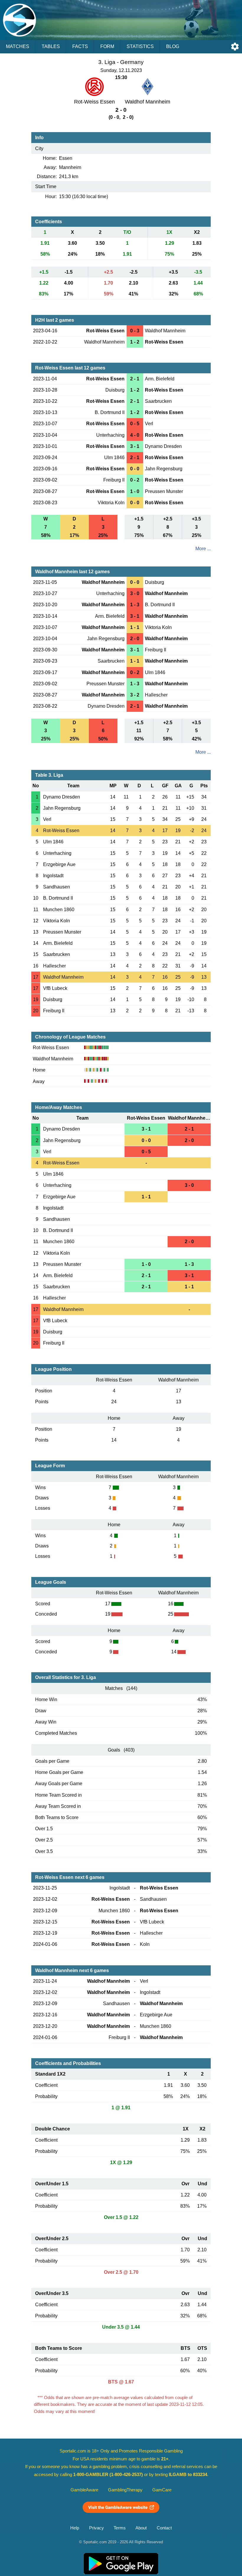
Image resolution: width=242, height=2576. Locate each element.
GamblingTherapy (125, 2490)
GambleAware (84, 2490)
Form (107, 46)
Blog (173, 46)
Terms (120, 2528)
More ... (203, 549)
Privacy (97, 2528)
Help (75, 2528)
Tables (51, 46)
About (141, 2528)
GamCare (162, 2490)
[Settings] (235, 47)
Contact (164, 2528)
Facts (80, 46)
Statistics (140, 46)
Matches (18, 46)
